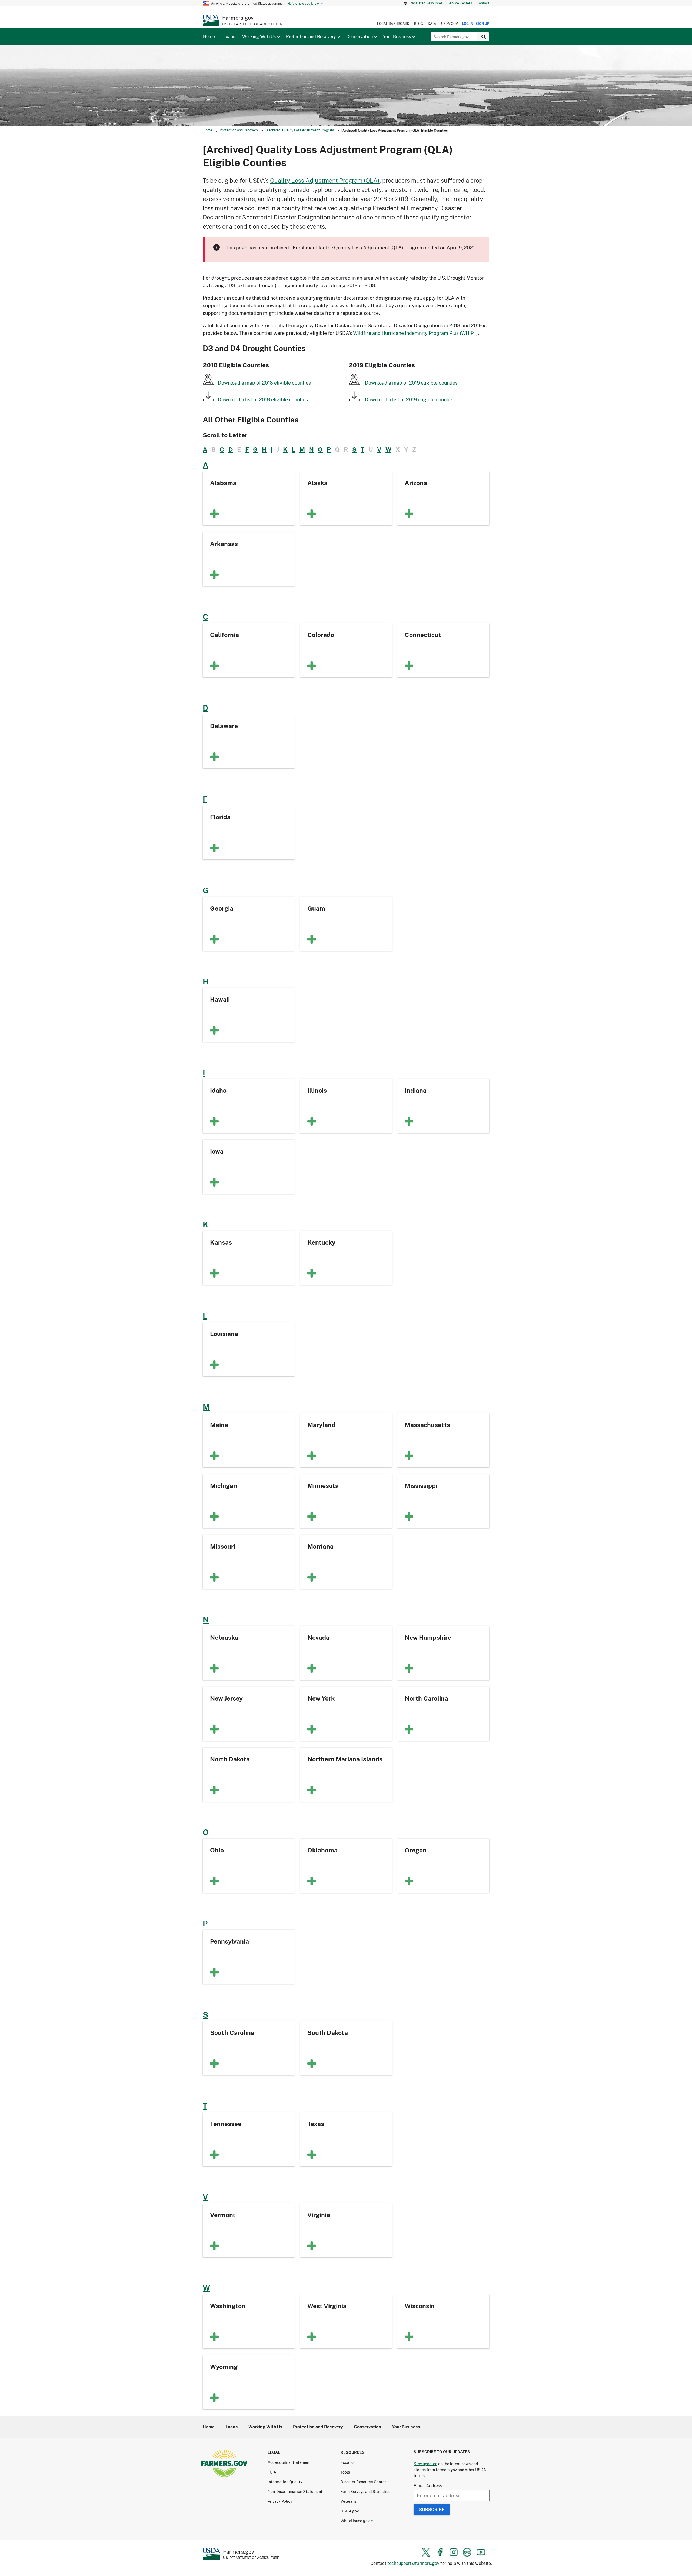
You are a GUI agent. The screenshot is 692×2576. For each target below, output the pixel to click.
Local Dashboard (393, 24)
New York (321, 1698)
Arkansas (224, 544)
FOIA (272, 2472)
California (224, 635)
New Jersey (226, 1698)
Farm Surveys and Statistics (365, 2492)
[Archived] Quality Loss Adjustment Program (300, 130)
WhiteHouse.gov (355, 2521)
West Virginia (327, 2306)
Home (208, 130)
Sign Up (482, 24)
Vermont (223, 2215)
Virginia (319, 2215)
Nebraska (224, 1637)
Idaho (218, 1090)
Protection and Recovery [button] (311, 36)
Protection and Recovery (239, 130)
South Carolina (232, 2032)
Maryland (321, 1425)
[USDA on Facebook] (440, 2552)
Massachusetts (427, 1425)
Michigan (224, 1485)
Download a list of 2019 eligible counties (410, 399)
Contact (483, 3)
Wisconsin (420, 2306)
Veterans (349, 2501)
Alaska (317, 483)
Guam (316, 908)
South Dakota (328, 2032)
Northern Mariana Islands (345, 1759)
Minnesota (323, 1485)
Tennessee (226, 2124)
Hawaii (220, 999)
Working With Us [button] (259, 36)
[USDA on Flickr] (467, 2552)
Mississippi (421, 1485)
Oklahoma (322, 1850)
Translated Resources (426, 3)
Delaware (224, 726)
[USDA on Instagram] (454, 2552)
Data (432, 24)
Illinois (317, 1090)
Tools (345, 2472)
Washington (228, 2306)
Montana (320, 1546)
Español (348, 2462)
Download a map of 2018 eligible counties (264, 383)
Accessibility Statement (289, 2462)
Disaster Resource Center (363, 2482)
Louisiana (224, 1334)
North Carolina (426, 1698)
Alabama (223, 483)
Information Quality (285, 2482)
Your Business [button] (397, 36)
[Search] (483, 37)
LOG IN (468, 24)
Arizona (416, 483)
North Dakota (230, 1759)
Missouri (223, 1546)
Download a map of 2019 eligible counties (411, 383)
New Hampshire (428, 1637)
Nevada (318, 1637)
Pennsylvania (229, 1941)
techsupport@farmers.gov (413, 2563)
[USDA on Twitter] (426, 2552)
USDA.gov (450, 24)
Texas (316, 2124)
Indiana (416, 1090)
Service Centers (460, 3)
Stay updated (425, 2464)
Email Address (428, 2486)
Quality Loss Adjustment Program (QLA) (325, 180)
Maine (219, 1425)
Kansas (221, 1242)
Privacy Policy (280, 2501)
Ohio (217, 1850)
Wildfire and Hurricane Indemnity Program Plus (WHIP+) (415, 333)
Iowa (217, 1151)
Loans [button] (229, 36)
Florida (220, 817)
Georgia (222, 908)
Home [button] (209, 36)
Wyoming (224, 2367)
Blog (419, 24)
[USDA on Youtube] (481, 2552)
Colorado (321, 635)
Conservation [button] (360, 36)
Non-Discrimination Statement (295, 2492)
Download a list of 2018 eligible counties (263, 399)
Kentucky (321, 1242)
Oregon (416, 1850)
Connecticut (423, 635)
